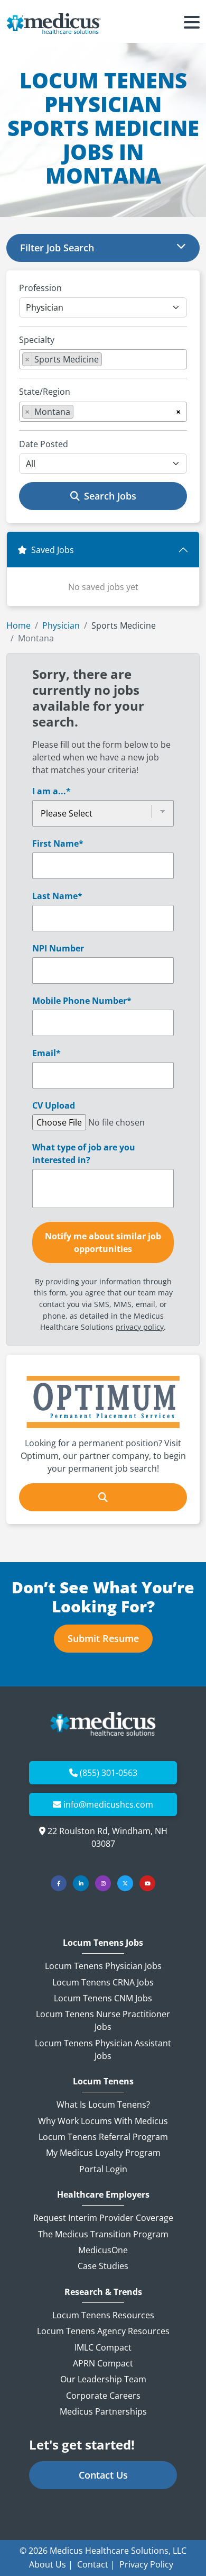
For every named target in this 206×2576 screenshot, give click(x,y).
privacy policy (140, 1327)
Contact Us (103, 2475)
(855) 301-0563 (109, 1773)
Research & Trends (103, 2292)
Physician (61, 625)
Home (18, 625)
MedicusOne (103, 2250)
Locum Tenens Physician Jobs (103, 1966)
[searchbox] (108, 361)
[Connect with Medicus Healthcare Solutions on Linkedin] (81, 1883)
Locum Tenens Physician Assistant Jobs (103, 2049)
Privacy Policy (146, 2564)
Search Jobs (110, 496)
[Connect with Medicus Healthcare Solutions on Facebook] (59, 1883)
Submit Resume (103, 1638)
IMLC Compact (103, 2347)
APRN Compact (103, 2363)
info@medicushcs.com (108, 1804)
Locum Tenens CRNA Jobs (103, 1982)
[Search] (103, 1497)
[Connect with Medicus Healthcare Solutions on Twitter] (125, 1883)
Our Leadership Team (103, 2379)
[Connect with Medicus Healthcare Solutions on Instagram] (103, 1883)
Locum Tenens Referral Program (103, 2137)
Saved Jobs (53, 550)
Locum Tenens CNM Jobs (103, 1998)
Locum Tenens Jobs (103, 1943)
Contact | (96, 2564)
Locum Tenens (103, 2081)
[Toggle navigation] (192, 24)
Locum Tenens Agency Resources (103, 2331)
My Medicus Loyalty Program (103, 2153)
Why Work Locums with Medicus (103, 2121)
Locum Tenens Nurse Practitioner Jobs (103, 2020)
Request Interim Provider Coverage (103, 2218)
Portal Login (103, 2169)
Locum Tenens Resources (103, 2315)
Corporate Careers (103, 2396)
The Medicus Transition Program (103, 2234)
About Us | (51, 2564)
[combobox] (103, 359)
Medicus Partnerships (103, 2411)
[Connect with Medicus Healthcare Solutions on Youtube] (147, 1883)
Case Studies (103, 2266)
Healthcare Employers (103, 2195)
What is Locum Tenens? (103, 2105)
